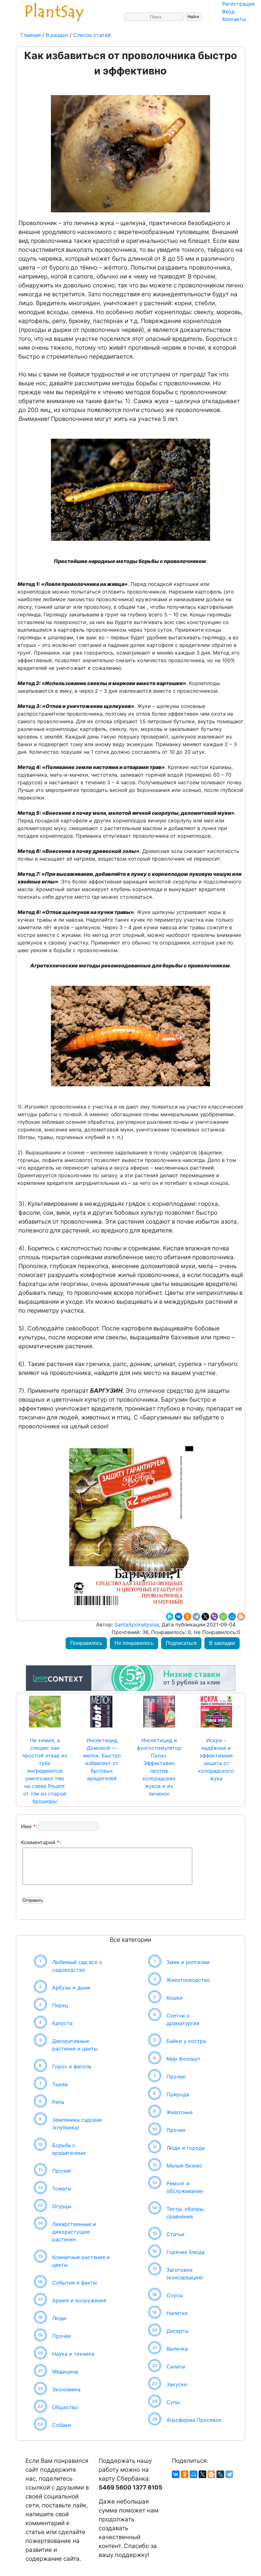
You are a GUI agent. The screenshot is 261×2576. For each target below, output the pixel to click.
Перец (60, 2005)
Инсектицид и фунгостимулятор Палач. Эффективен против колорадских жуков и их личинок (159, 1767)
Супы (173, 2402)
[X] (205, 1617)
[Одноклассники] (187, 1617)
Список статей (92, 35)
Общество (65, 2407)
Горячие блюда (186, 2252)
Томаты (62, 2188)
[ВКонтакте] (179, 1617)
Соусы (175, 2295)
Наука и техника (73, 2354)
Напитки (177, 2313)
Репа (58, 2102)
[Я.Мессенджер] (170, 1617)
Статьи (176, 2234)
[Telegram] (196, 1617)
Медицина (65, 2372)
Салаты (176, 2366)
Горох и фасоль (72, 2066)
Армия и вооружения (79, 2300)
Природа (178, 2094)
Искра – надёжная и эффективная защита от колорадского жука (216, 1759)
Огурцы (62, 2206)
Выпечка (177, 2349)
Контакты (234, 19)
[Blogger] (241, 1617)
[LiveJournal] (220, 2474)
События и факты (75, 2283)
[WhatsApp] (223, 1617)
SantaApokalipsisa (136, 1625)
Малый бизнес (184, 2166)
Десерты (177, 2331)
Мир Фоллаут (183, 2059)
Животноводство (188, 1980)
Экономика (66, 2389)
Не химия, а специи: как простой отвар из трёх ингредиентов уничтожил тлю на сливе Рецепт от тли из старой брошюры (45, 1771)
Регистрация (238, 4)
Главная (32, 35)
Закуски (177, 2384)
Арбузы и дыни (71, 1988)
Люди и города (186, 2148)
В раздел (56, 35)
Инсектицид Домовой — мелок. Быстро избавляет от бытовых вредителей (102, 1759)
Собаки (62, 2425)
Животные (180, 2112)
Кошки (175, 1998)
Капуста (62, 2023)
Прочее (62, 2171)
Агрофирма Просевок (194, 2420)
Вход (228, 11)
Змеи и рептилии (188, 1962)
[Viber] (214, 1617)
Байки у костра (186, 2041)
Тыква (60, 2084)
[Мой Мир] (232, 1617)
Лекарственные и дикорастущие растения (74, 2232)
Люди (59, 2318)
